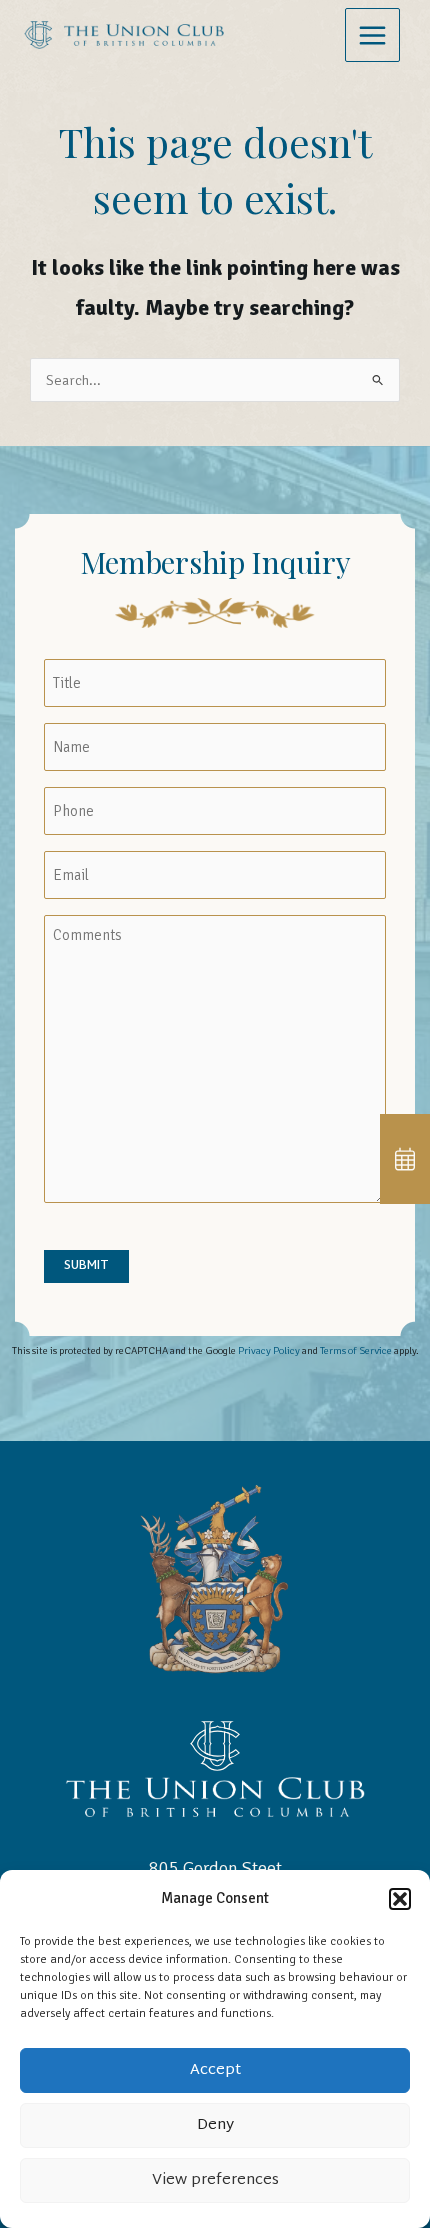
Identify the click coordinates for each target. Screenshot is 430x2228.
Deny (215, 2125)
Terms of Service (356, 1350)
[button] (400, 1899)
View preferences (215, 2180)
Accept (215, 2070)
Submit (86, 1266)
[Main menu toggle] (372, 35)
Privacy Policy (269, 1350)
